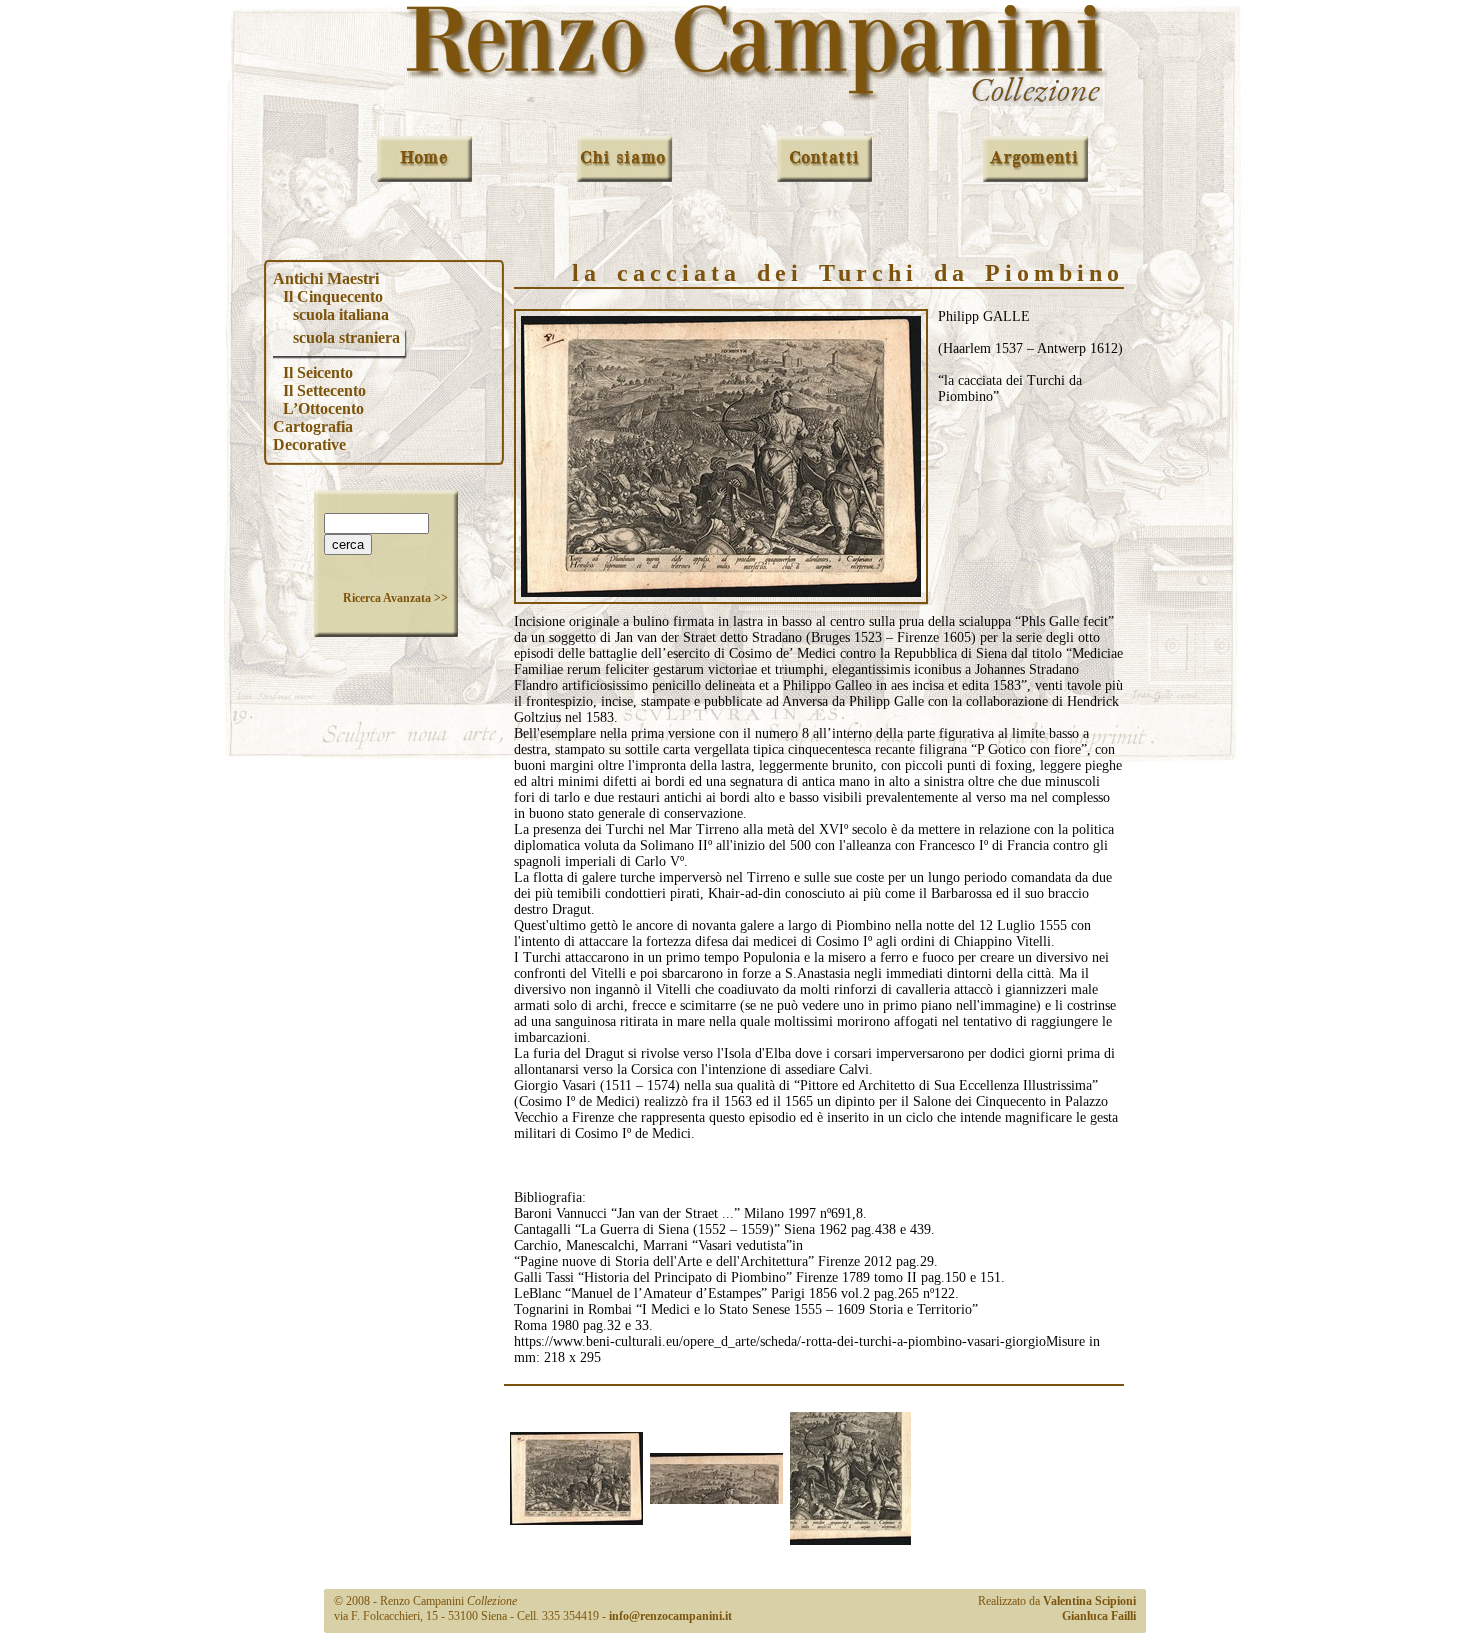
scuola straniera (346, 337)
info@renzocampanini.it (670, 1616)
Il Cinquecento (333, 296)
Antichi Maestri (326, 278)
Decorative (309, 444)
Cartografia (313, 426)
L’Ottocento (323, 408)
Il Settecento (324, 390)
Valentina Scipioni (1089, 1601)
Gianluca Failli (1099, 1616)
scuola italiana (341, 314)
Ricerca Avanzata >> (395, 598)
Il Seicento (318, 372)
